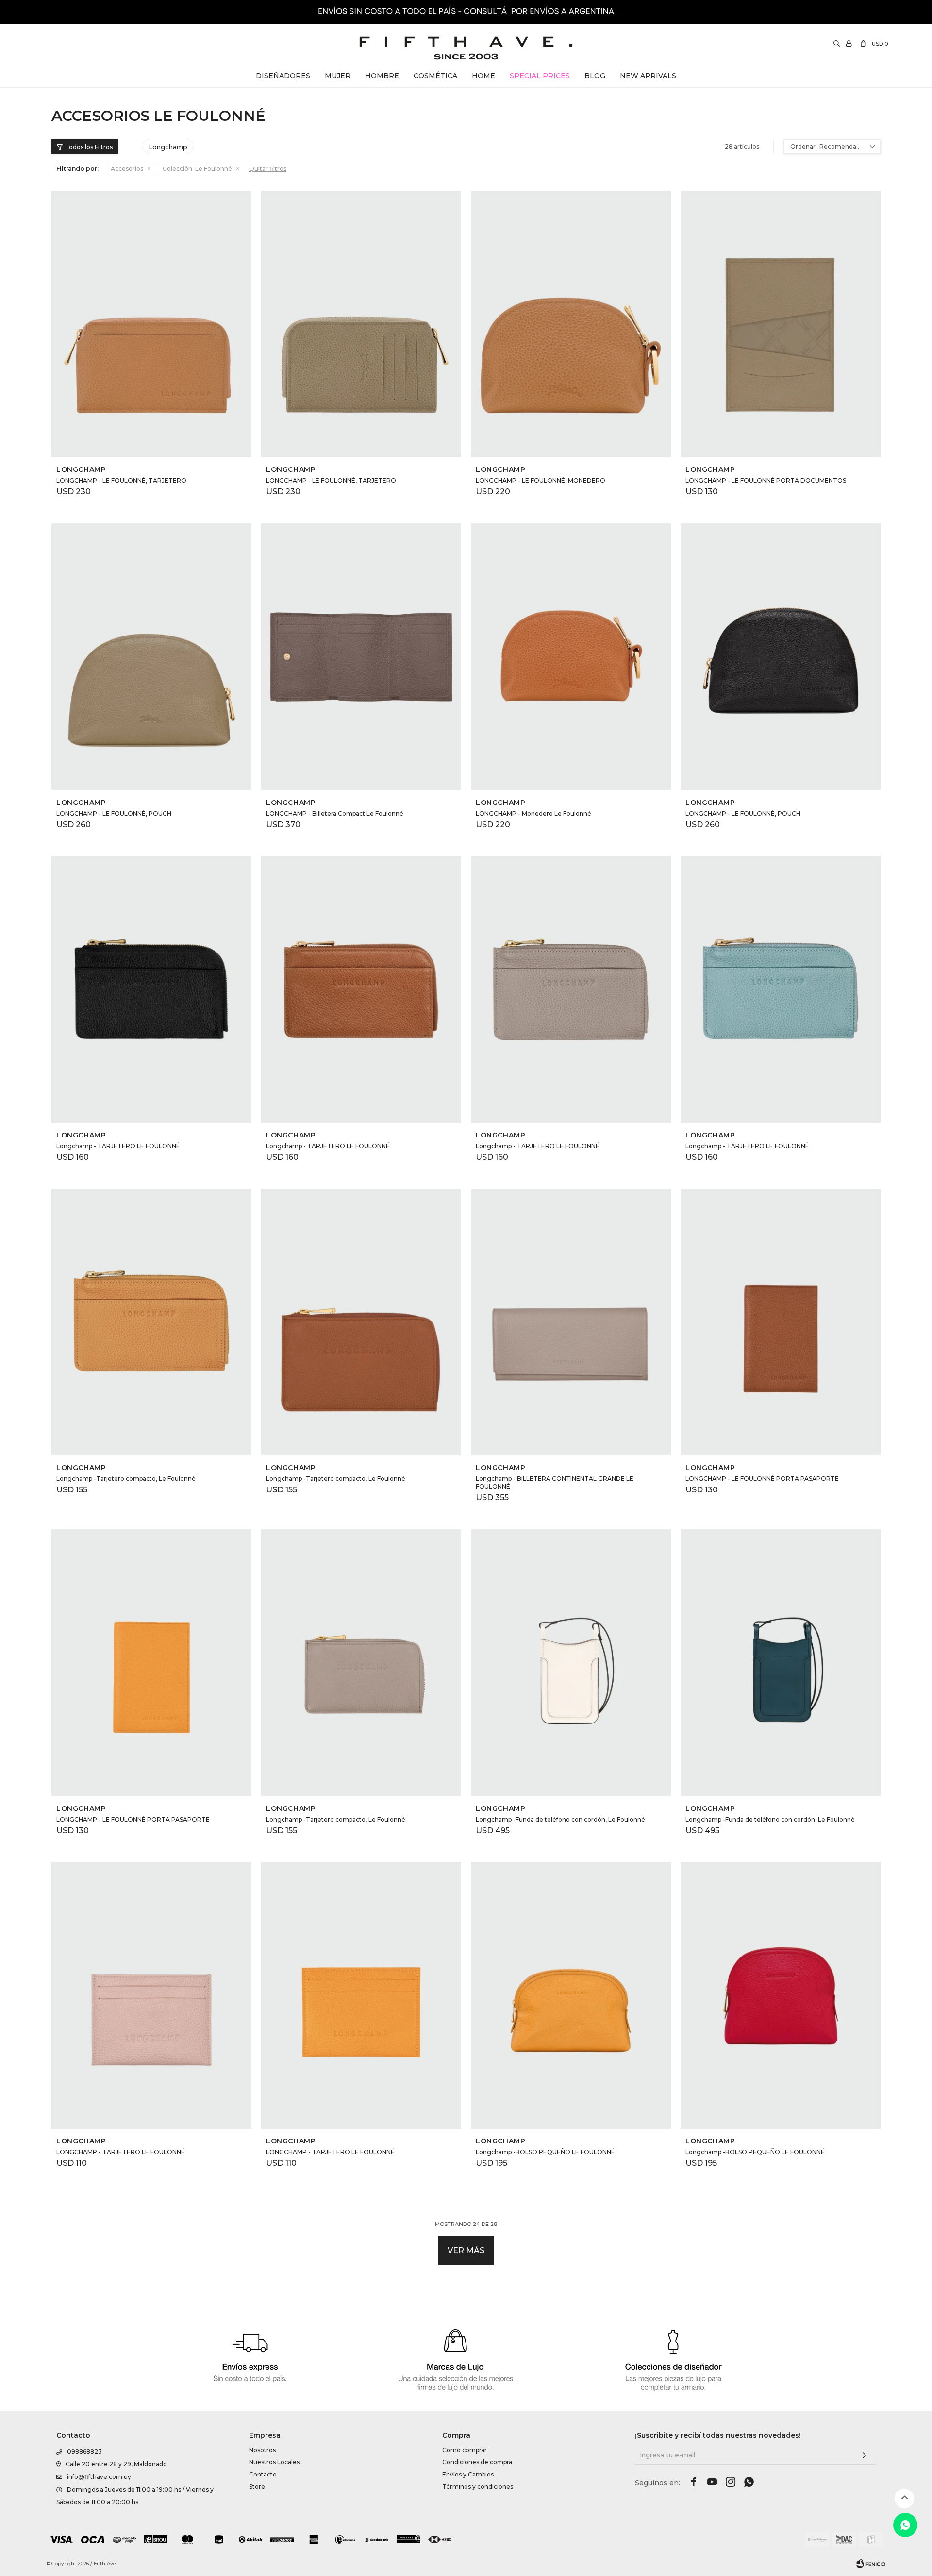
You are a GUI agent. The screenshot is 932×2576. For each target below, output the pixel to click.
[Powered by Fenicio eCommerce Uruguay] (871, 2564)
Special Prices (540, 76)
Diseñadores (283, 76)
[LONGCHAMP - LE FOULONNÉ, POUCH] (151, 657)
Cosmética (435, 76)
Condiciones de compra (477, 2462)
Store (257, 2486)
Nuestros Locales (274, 2462)
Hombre (382, 76)
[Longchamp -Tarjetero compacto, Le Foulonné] (151, 1322)
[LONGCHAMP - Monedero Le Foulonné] (571, 657)
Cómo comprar (465, 2450)
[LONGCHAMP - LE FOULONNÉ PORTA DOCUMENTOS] (781, 324)
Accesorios (127, 169)
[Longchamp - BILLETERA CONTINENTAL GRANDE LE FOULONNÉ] (571, 1322)
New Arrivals (648, 76)
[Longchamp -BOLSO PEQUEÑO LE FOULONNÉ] (571, 1996)
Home (483, 76)
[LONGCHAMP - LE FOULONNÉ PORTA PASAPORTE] (781, 1322)
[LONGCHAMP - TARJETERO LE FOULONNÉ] (151, 1996)
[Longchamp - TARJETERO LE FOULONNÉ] (151, 990)
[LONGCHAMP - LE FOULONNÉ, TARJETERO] (151, 324)
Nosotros (262, 2450)
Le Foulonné (197, 169)
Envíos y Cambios (468, 2474)
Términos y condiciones (478, 2486)
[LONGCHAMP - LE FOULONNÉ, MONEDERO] (571, 324)
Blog (595, 76)
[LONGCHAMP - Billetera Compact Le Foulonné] (361, 657)
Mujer (338, 76)
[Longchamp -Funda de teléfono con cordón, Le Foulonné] (571, 1663)
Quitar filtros (268, 169)
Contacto (263, 2474)
